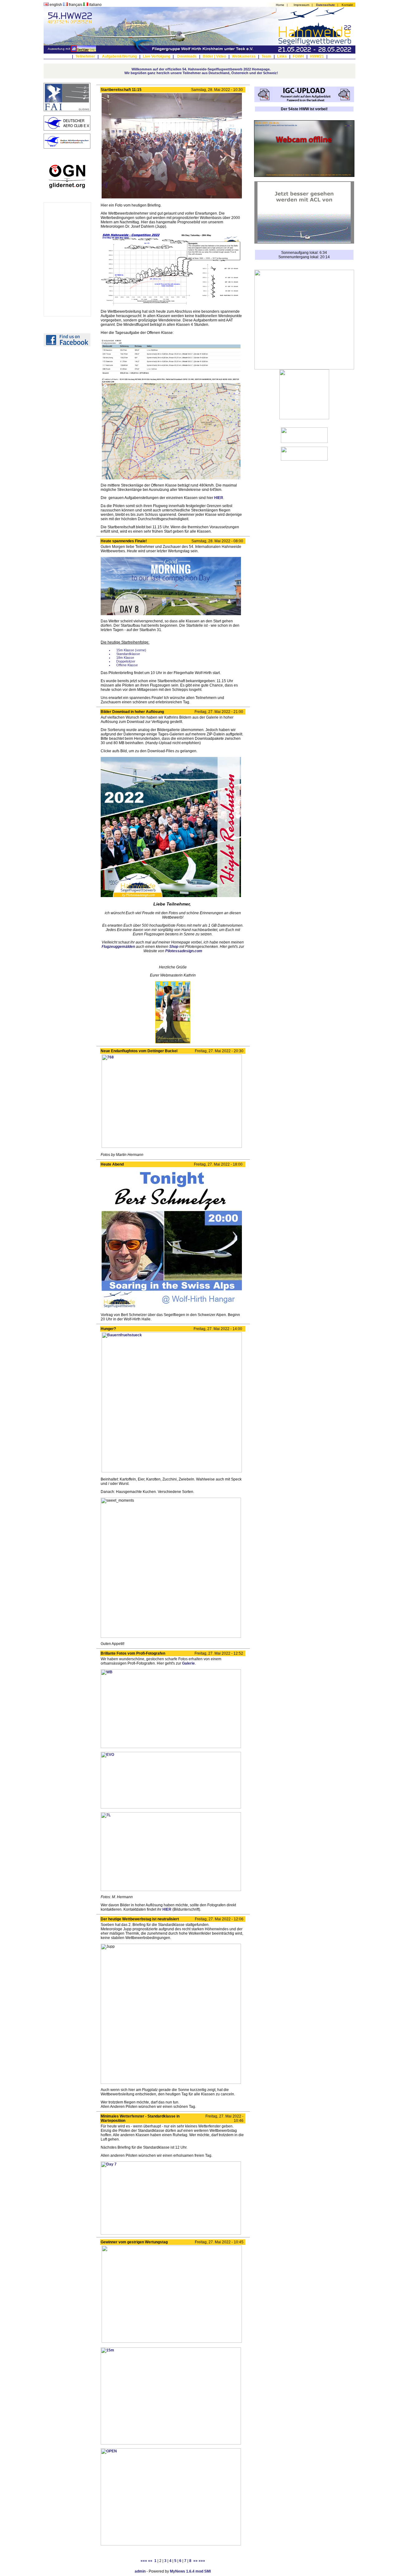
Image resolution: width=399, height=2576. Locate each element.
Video (221, 56)
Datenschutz (325, 5)
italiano (95, 5)
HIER (219, 498)
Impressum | (304, 5)
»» (195, 2561)
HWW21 (317, 56)
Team (266, 56)
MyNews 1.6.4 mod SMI (190, 2571)
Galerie (188, 1663)
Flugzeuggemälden (118, 947)
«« (150, 2561)
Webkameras (244, 56)
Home (280, 5)
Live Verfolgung (156, 56)
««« (144, 2561)
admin (140, 2571)
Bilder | (209, 56)
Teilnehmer (85, 56)
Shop (174, 947)
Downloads (187, 56)
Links (282, 56)
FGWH (298, 56)
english (56, 5)
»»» (202, 2561)
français (76, 5)
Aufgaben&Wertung (119, 56)
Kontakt (347, 5)
